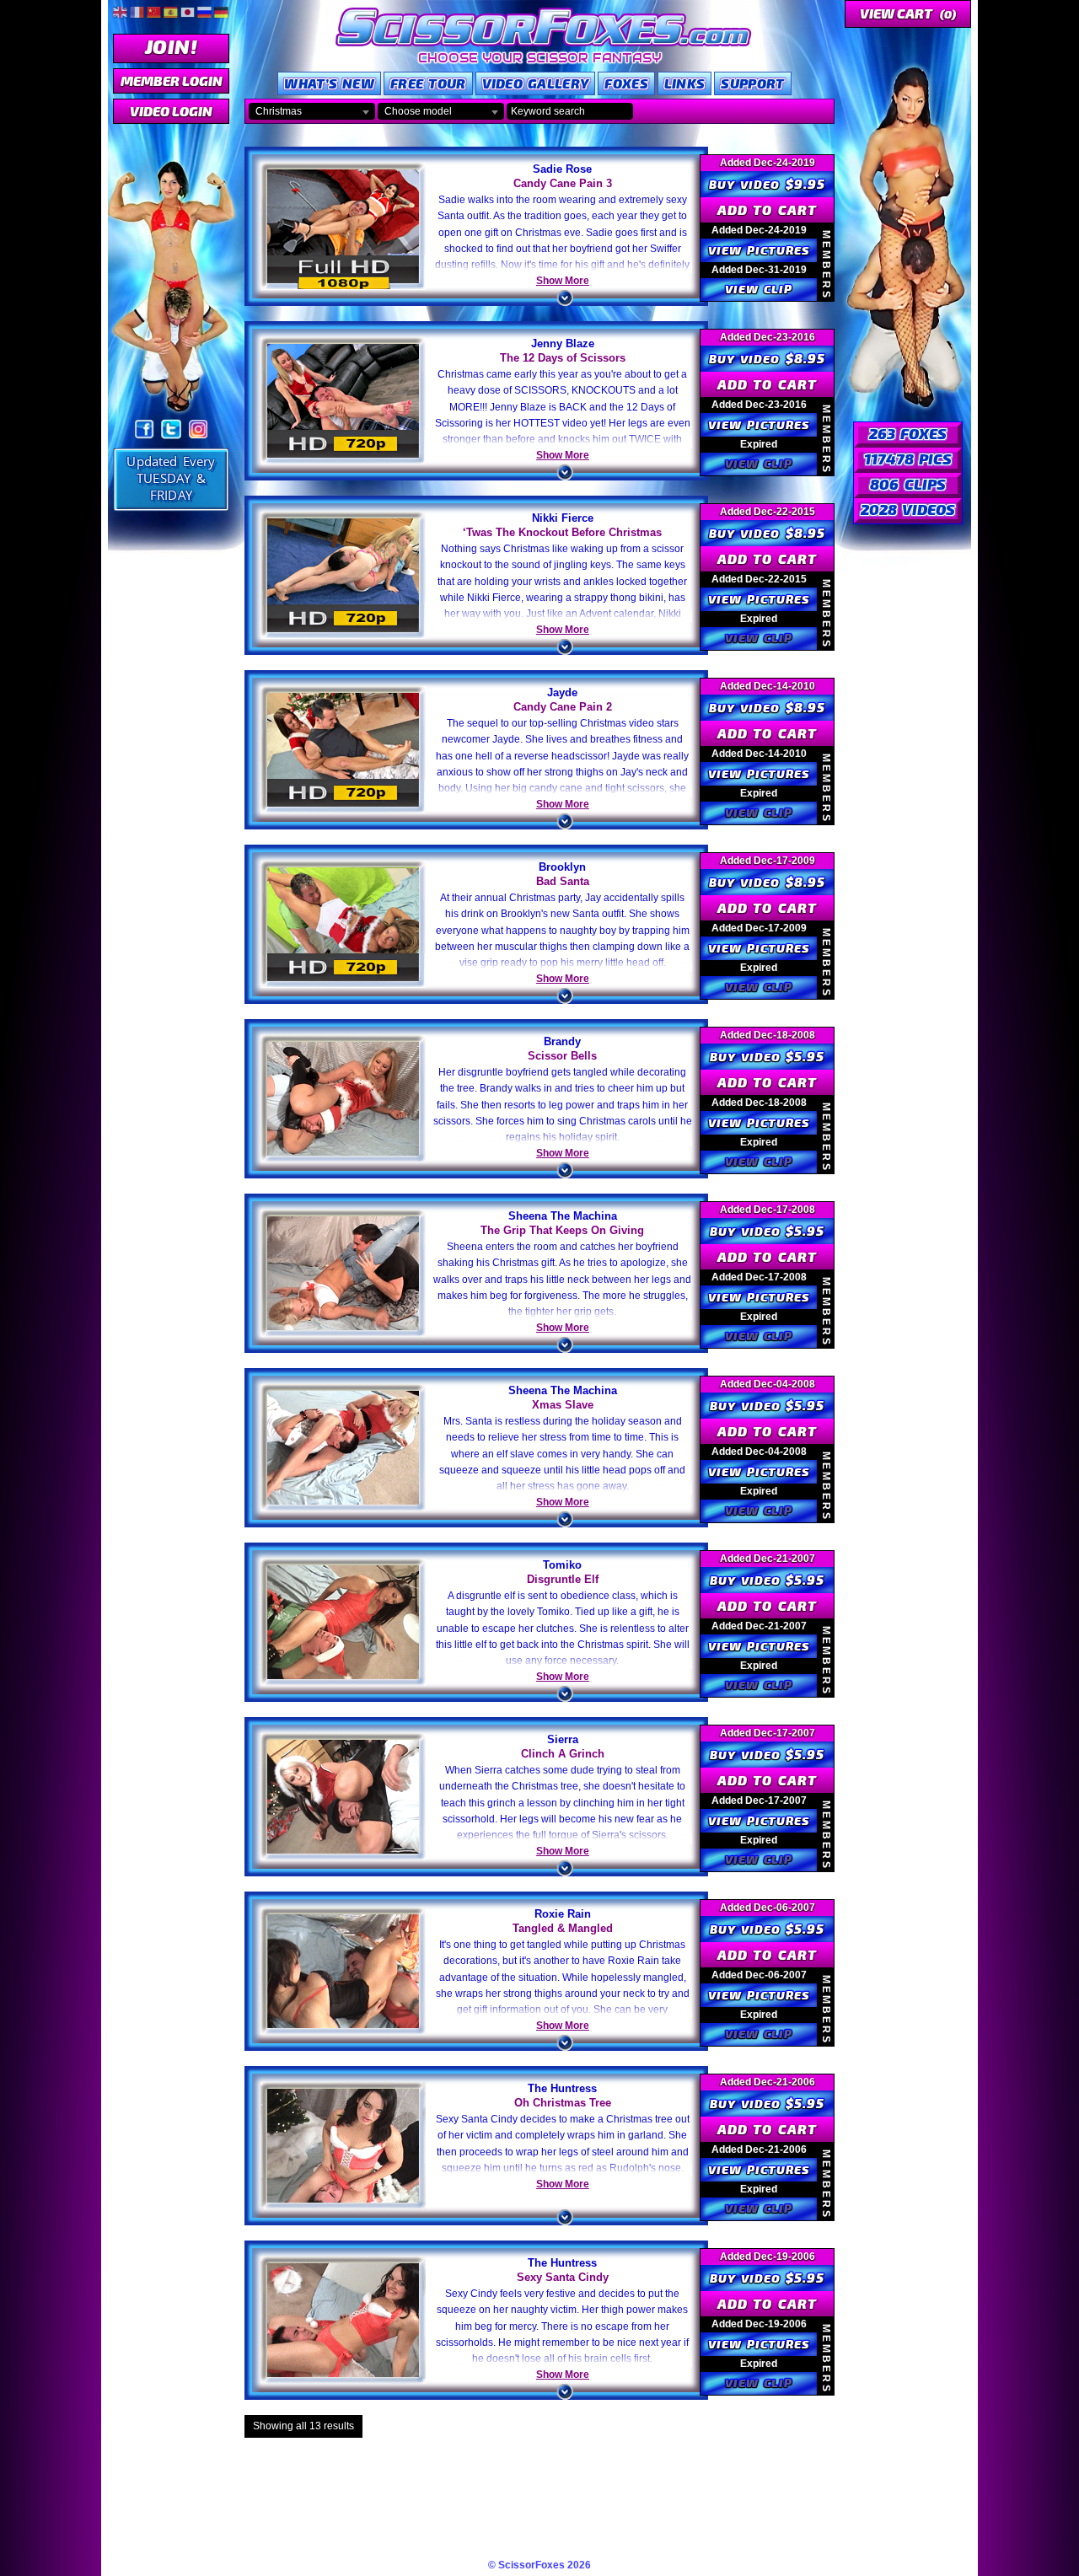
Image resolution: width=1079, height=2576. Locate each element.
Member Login (172, 80)
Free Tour (428, 83)
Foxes (626, 83)
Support (752, 83)
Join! (171, 46)
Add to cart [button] (767, 209)
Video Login (171, 111)
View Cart (908, 13)
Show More (563, 281)
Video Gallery (536, 83)
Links (685, 83)
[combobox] (312, 111)
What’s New (329, 83)
